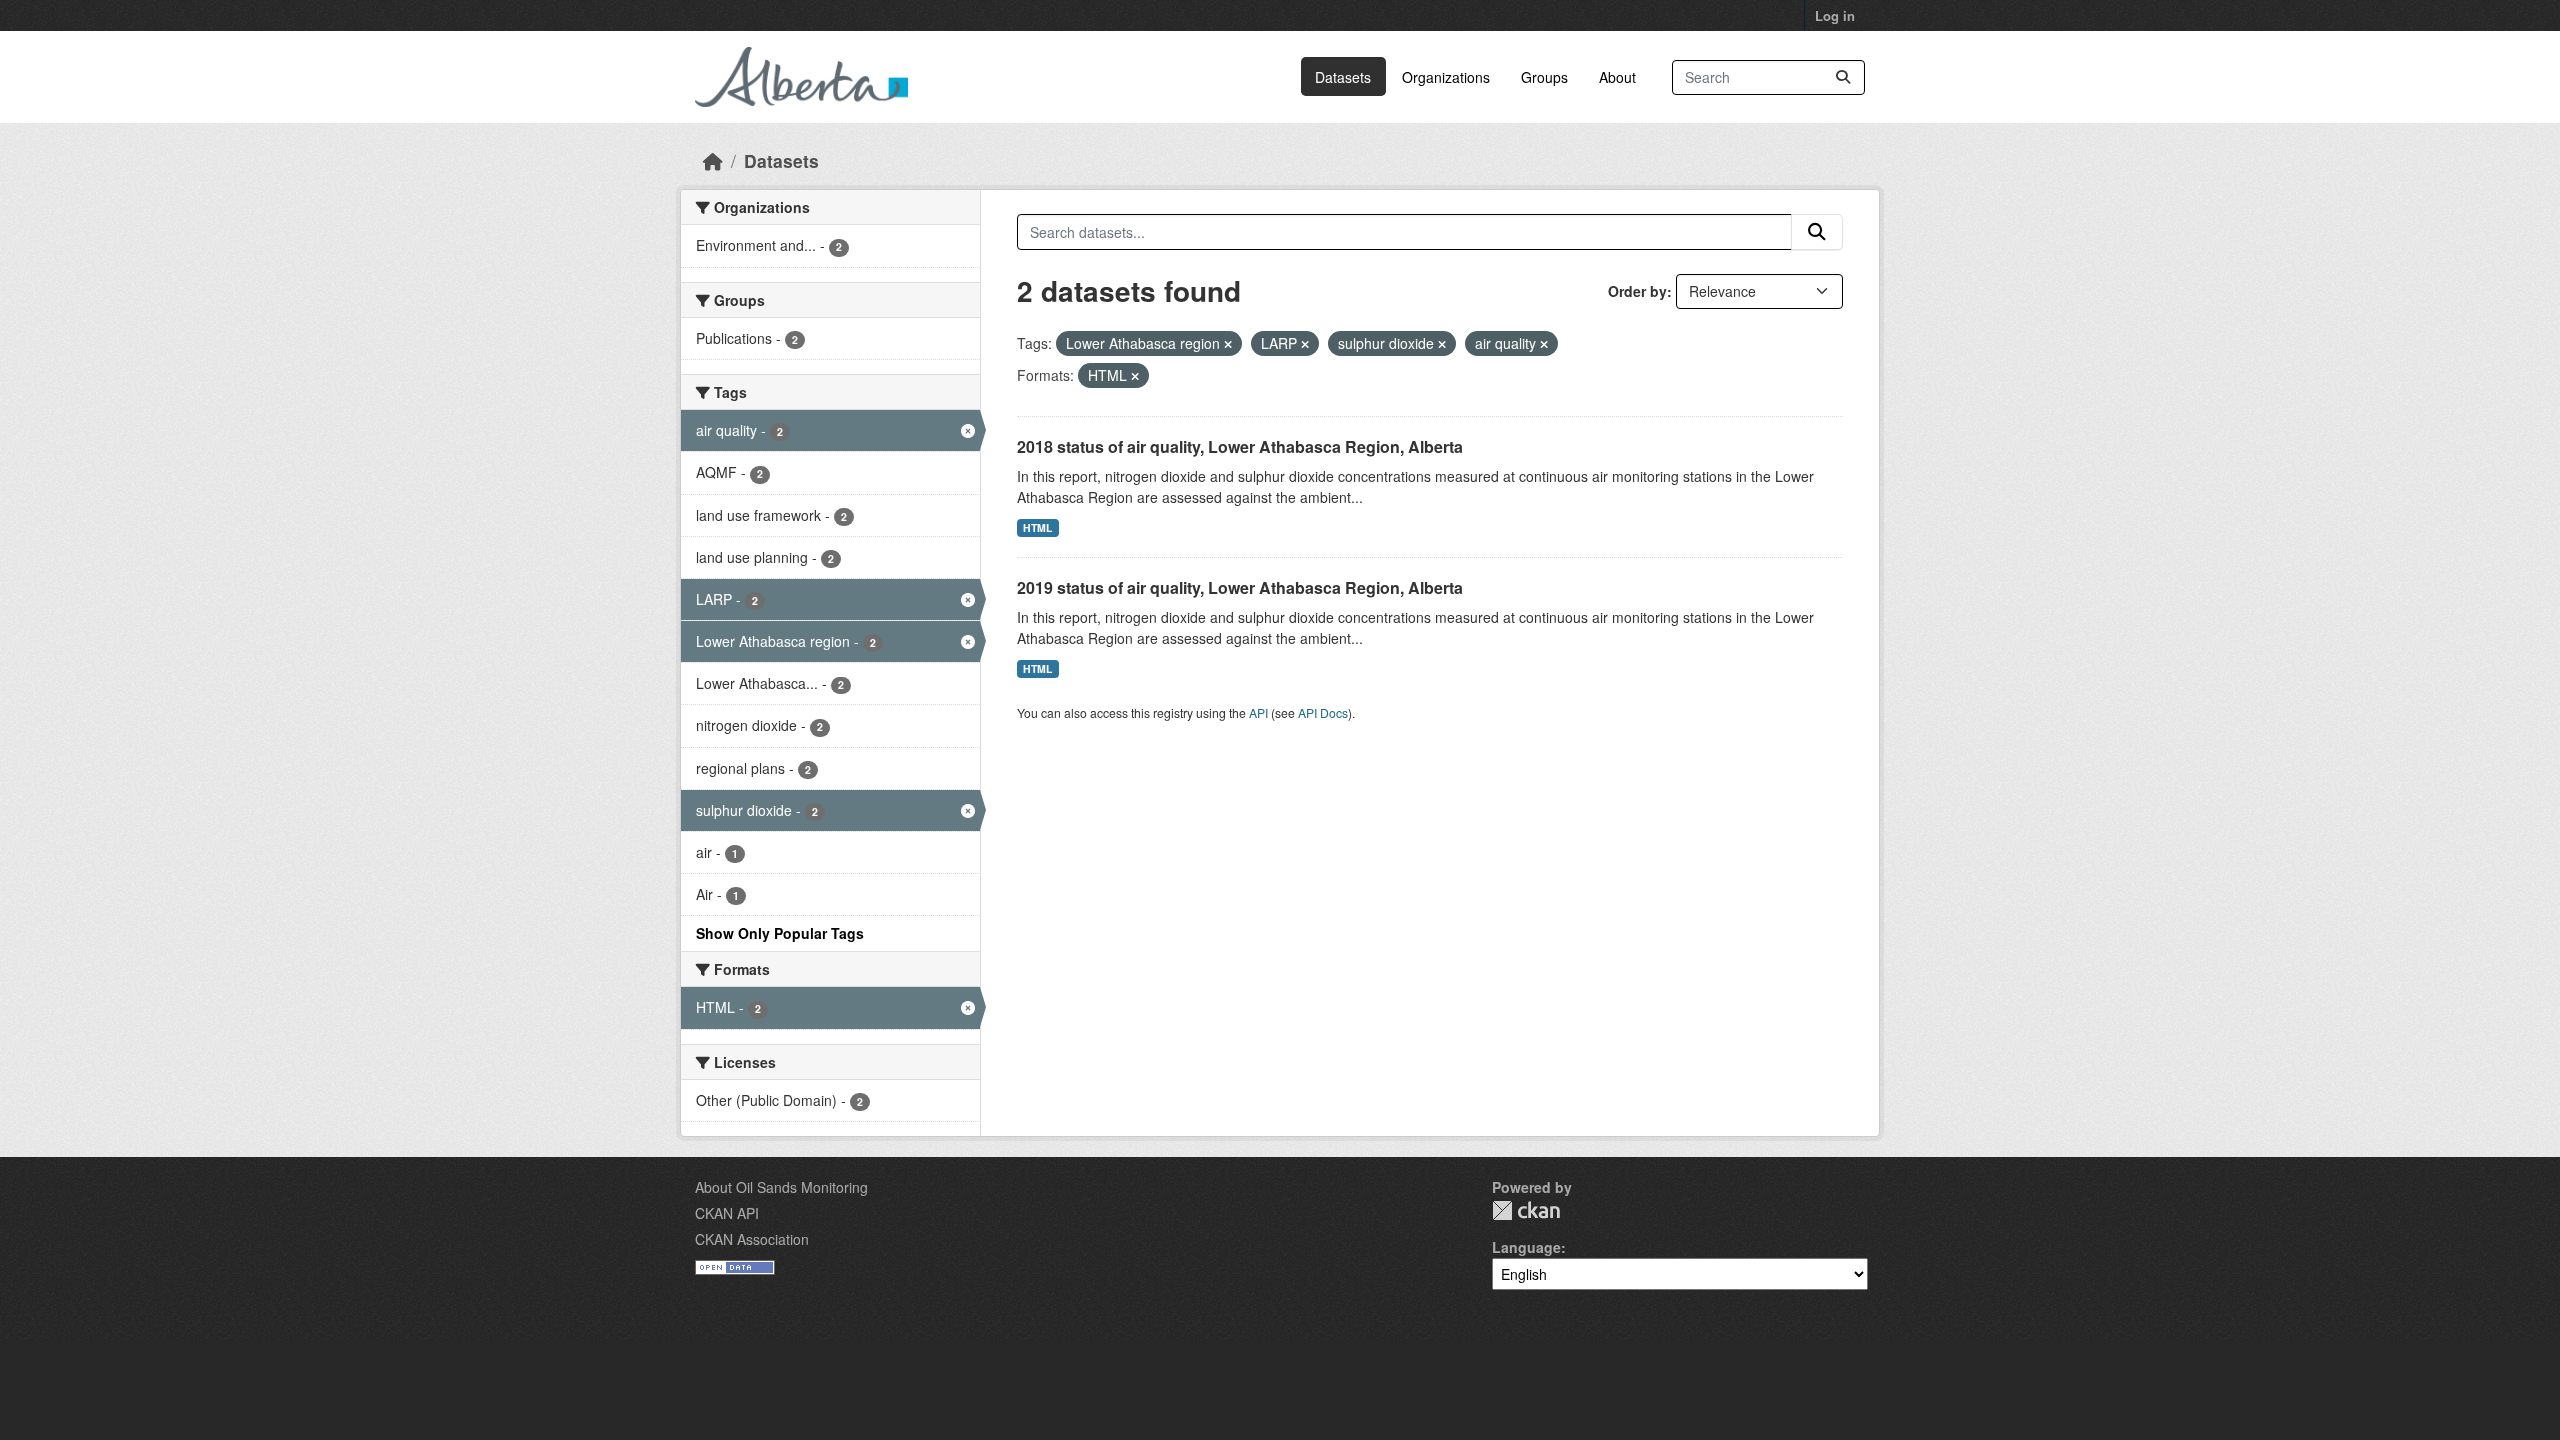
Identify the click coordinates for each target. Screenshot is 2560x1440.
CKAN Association (752, 1239)
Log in (1835, 15)
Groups (1544, 77)
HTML (1037, 527)
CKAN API (727, 1213)
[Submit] (1843, 77)
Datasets (1343, 77)
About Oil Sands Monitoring (781, 1187)
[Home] (713, 160)
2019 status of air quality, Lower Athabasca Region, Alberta (1240, 587)
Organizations (1446, 77)
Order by (1637, 291)
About (1617, 77)
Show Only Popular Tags (780, 933)
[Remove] (1228, 344)
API (1258, 712)
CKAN (1526, 1210)
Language (1526, 1247)
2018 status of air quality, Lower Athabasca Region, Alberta (1240, 446)
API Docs (1323, 712)
